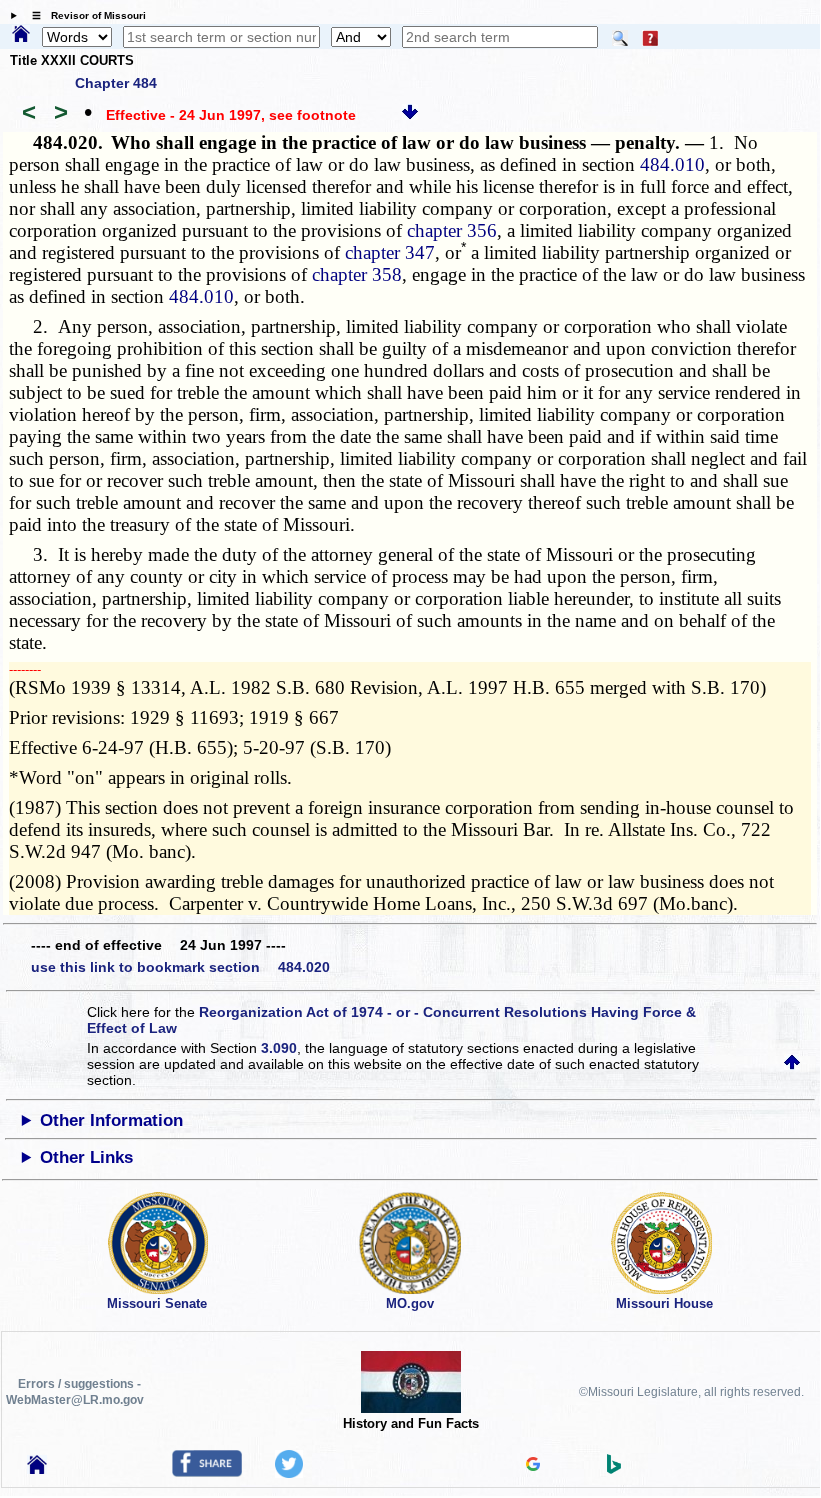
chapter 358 (357, 274)
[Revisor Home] (37, 1469)
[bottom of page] (410, 115)
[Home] (21, 35)
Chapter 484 (116, 83)
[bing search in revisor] (614, 1469)
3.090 (279, 1048)
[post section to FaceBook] (207, 1472)
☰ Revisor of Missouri (84, 15)
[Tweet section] (289, 1473)
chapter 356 (452, 230)
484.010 (672, 164)
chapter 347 (390, 252)
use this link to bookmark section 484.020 (180, 967)
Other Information (111, 1120)
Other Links (86, 1157)
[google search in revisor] (533, 1466)
